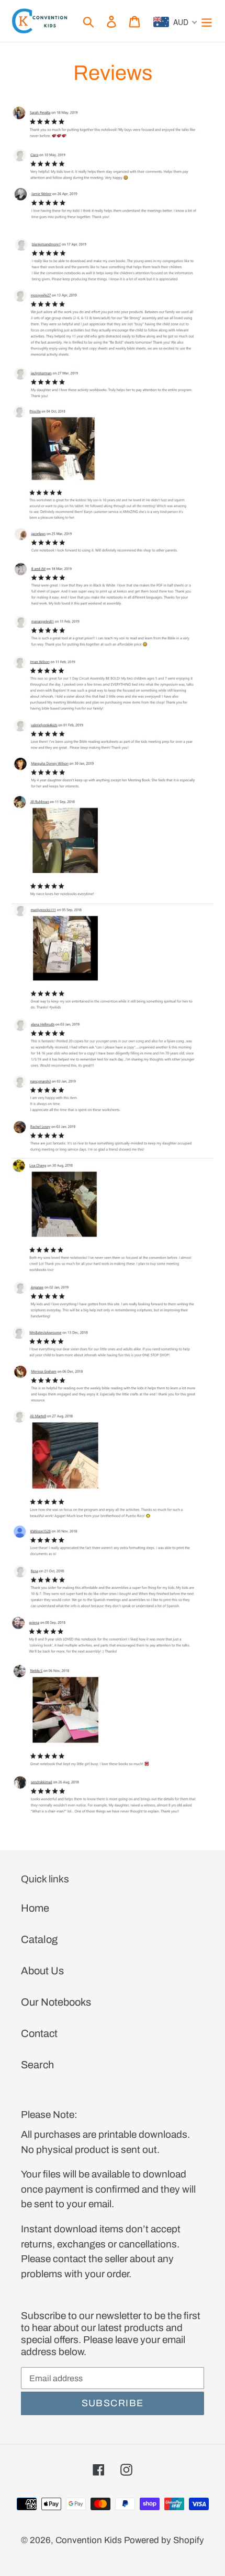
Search (37, 2065)
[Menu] (207, 21)
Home (35, 1908)
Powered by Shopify (164, 2540)
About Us (42, 1971)
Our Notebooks (56, 2002)
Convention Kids (89, 2540)
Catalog (39, 1939)
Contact (39, 2033)
